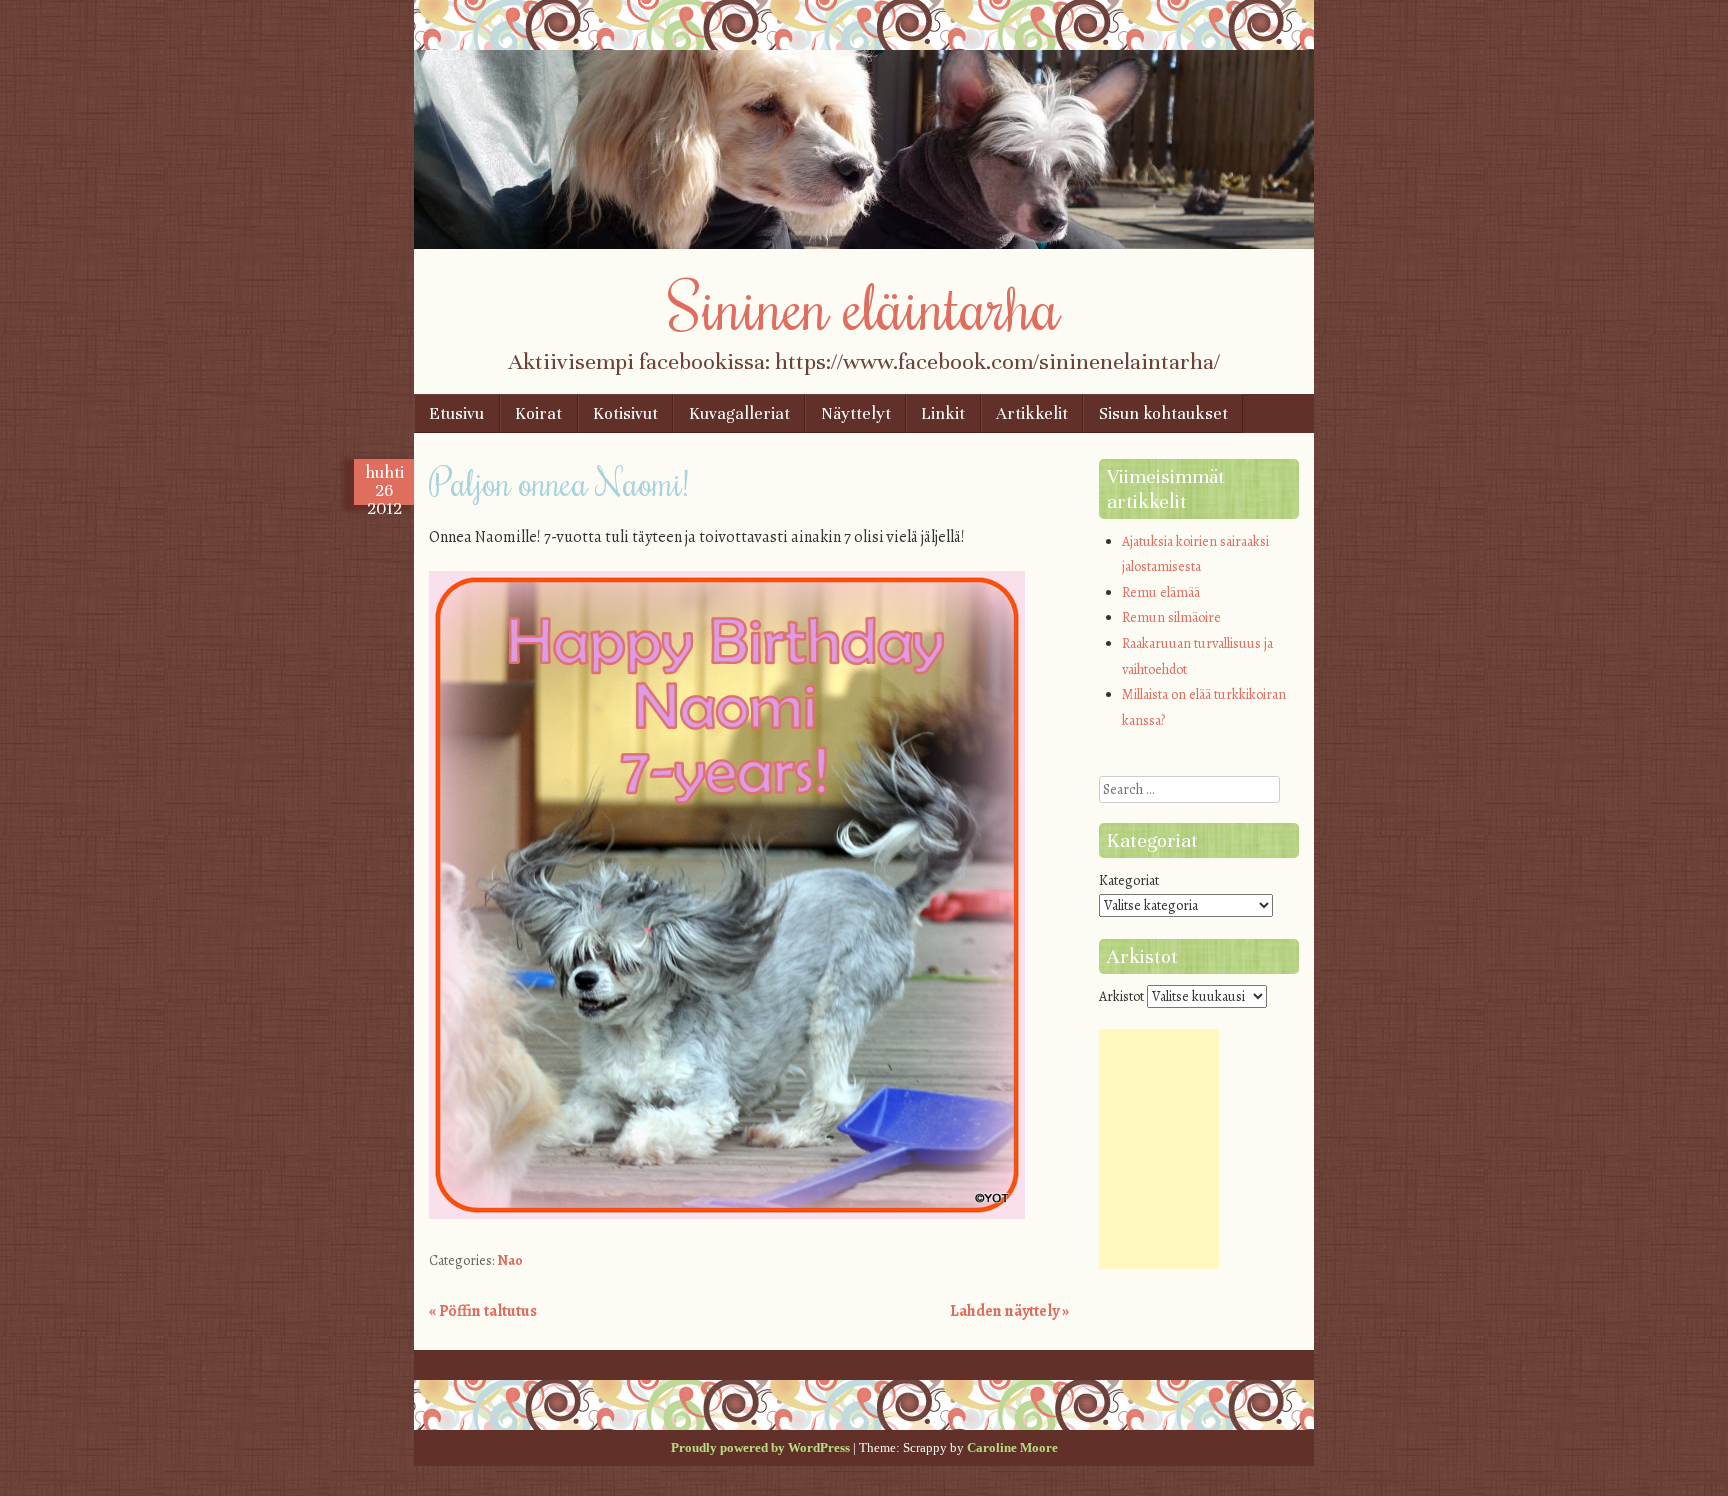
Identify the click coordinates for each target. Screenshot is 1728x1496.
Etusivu (456, 413)
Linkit (943, 413)
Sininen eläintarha (864, 305)
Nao (510, 1260)
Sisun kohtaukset (1163, 413)
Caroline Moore (1012, 1447)
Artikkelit (1032, 413)
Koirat (538, 413)
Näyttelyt (856, 413)
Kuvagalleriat (739, 413)
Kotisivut (625, 413)
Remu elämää (1161, 592)
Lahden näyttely (1009, 1311)
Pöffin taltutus (483, 1311)
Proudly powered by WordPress (760, 1447)
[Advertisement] (1159, 1149)
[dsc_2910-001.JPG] (727, 1214)
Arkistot (1121, 996)
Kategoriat (1129, 880)
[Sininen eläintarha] (864, 244)
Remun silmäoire (1171, 617)
